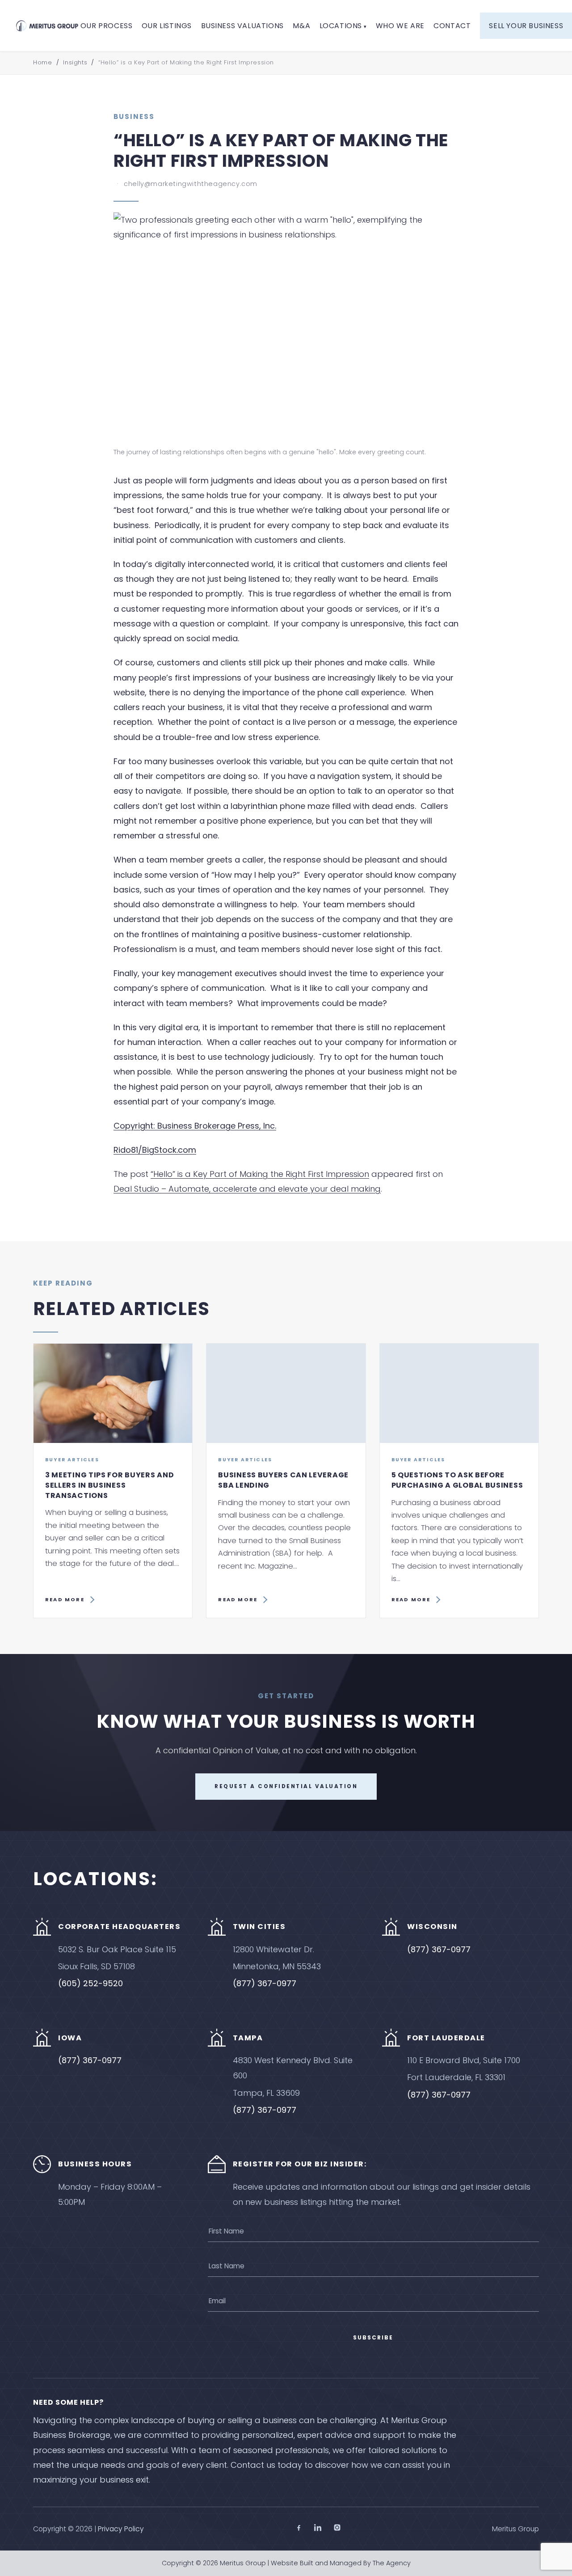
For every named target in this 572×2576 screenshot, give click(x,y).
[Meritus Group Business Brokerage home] (47, 25)
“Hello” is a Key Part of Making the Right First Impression (260, 1174)
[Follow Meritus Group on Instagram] (337, 2529)
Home (42, 62)
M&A (301, 26)
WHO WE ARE (400, 26)
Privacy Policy (121, 2529)
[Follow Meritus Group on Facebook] (299, 2529)
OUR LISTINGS (167, 26)
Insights (75, 62)
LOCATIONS (341, 26)
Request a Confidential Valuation (286, 1786)
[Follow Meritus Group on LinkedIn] (318, 2529)
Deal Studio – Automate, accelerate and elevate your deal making (247, 1189)
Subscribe (373, 2338)
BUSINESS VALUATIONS (242, 26)
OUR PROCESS (107, 26)
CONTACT (452, 26)
